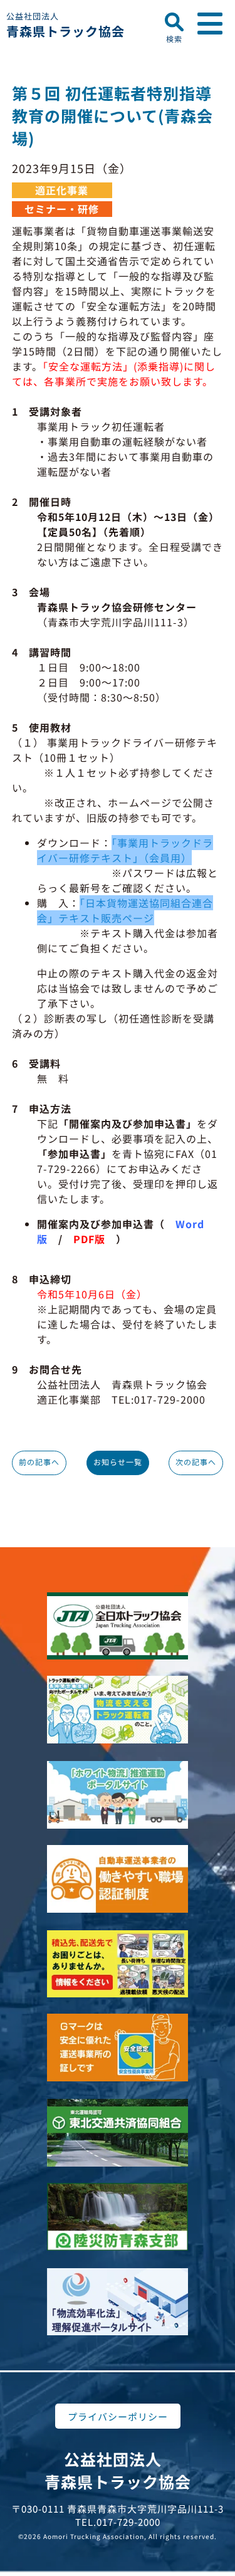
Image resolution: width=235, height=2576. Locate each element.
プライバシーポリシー (118, 2416)
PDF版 (89, 1239)
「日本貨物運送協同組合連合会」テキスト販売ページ (125, 910)
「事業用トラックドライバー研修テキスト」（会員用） (125, 850)
